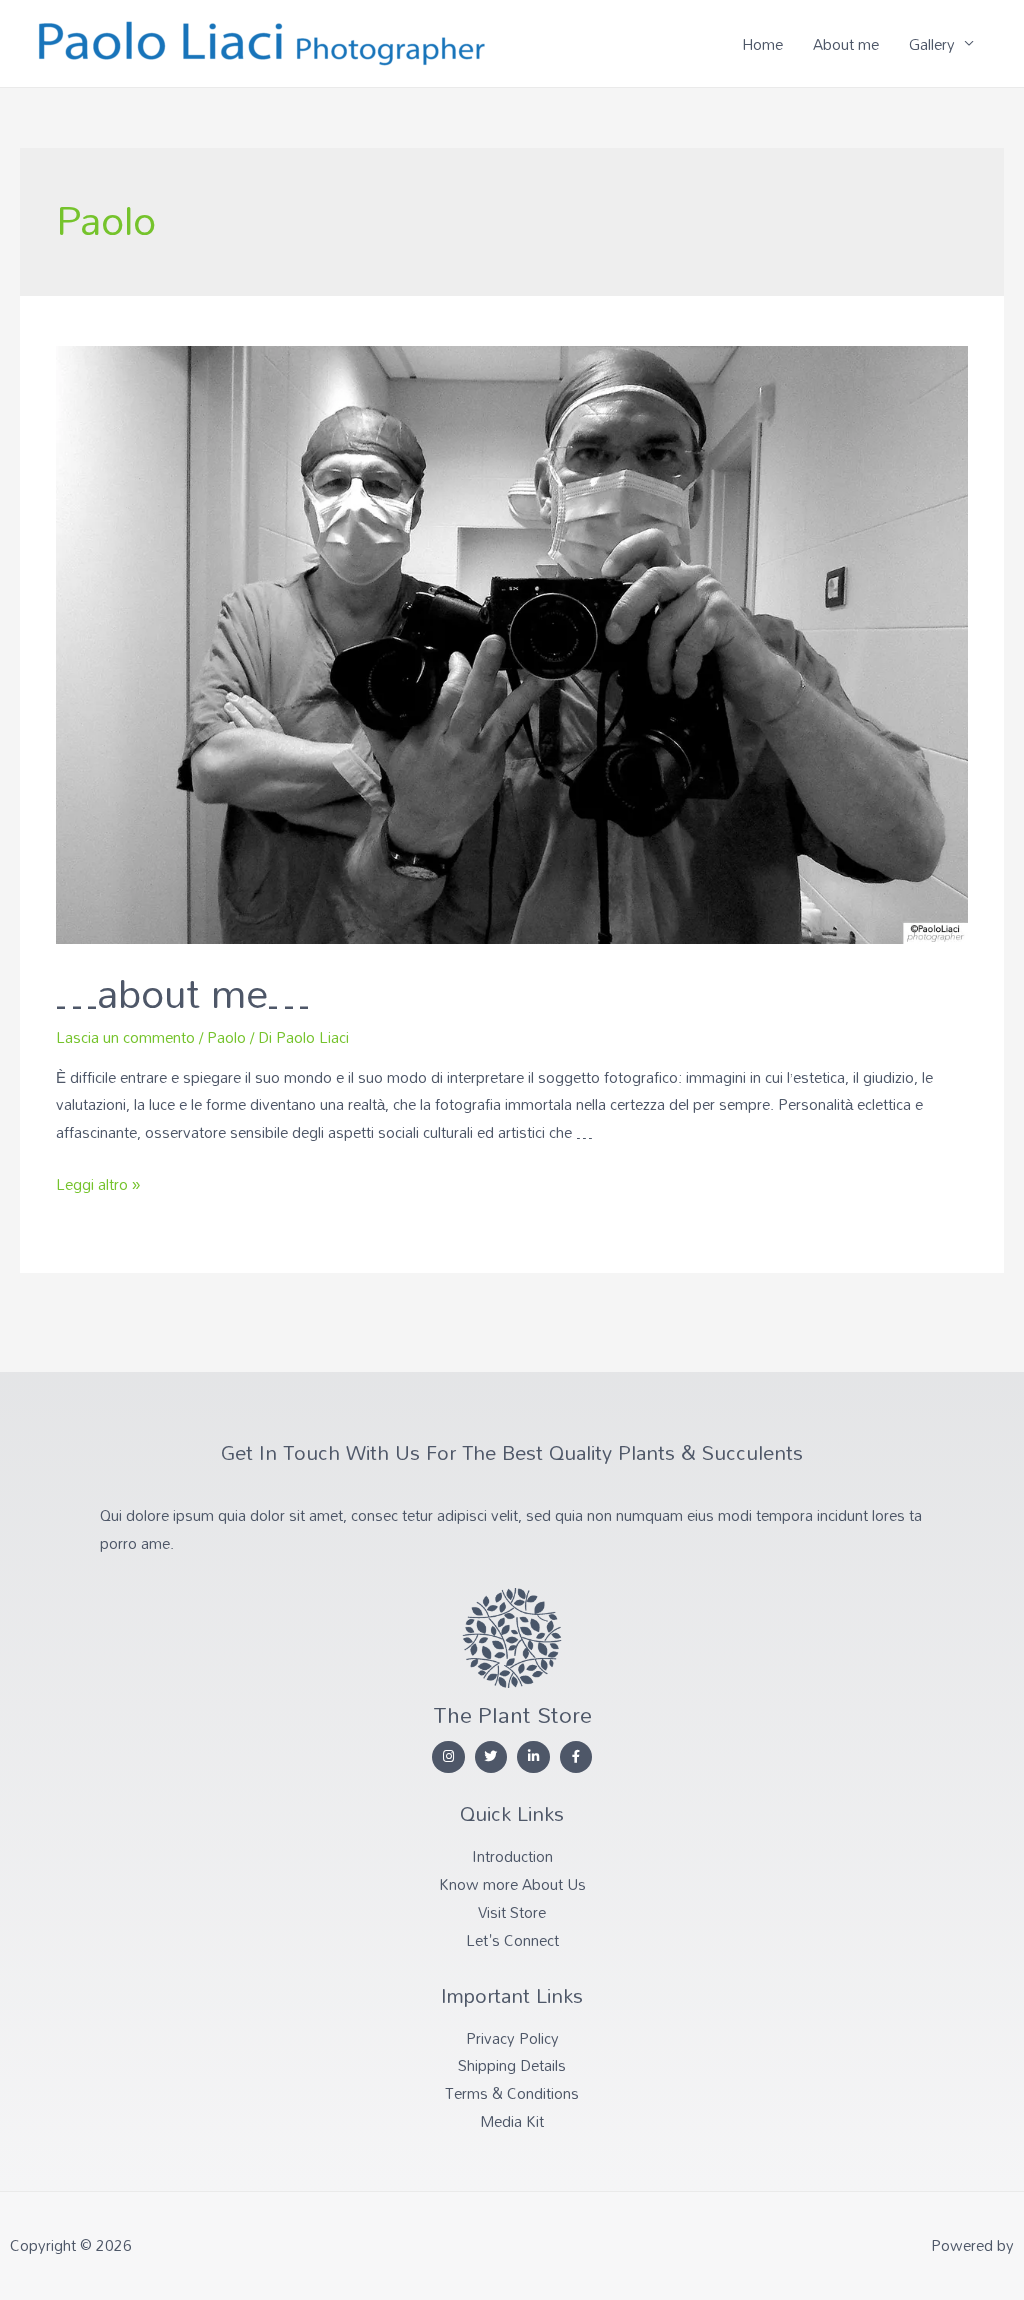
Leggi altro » (98, 1184)
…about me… (183, 992)
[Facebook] (576, 1757)
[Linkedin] (533, 1757)
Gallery (932, 44)
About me (846, 44)
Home (762, 44)
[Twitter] (491, 1757)
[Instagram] (448, 1757)
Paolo (226, 1037)
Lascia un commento (125, 1037)
